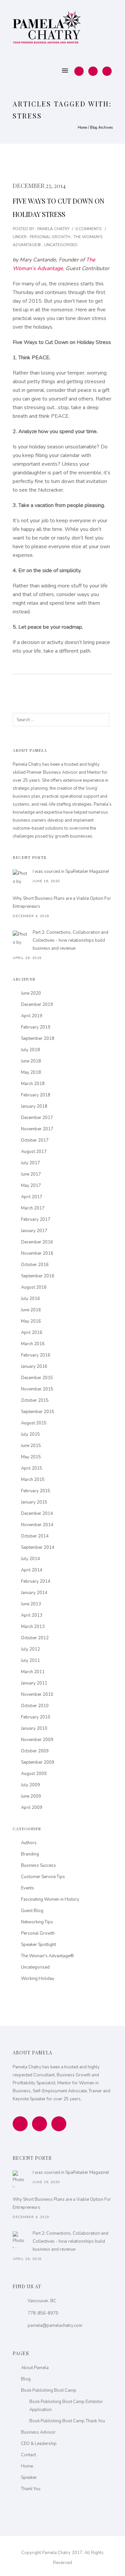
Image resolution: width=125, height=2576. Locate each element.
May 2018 (31, 1072)
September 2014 (38, 1547)
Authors (29, 1843)
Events (27, 1888)
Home (82, 128)
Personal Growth (49, 237)
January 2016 (34, 1367)
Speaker (29, 2478)
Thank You (31, 2489)
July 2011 (30, 1661)
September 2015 (38, 1412)
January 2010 (34, 1728)
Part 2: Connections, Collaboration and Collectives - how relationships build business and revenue (70, 940)
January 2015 (34, 1502)
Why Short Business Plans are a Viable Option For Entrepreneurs (62, 902)
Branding (30, 1854)
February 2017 (36, 1219)
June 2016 (31, 1310)
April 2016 (32, 1333)
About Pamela (35, 2368)
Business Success (38, 1865)
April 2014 (32, 1570)
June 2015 (31, 1446)
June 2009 (31, 1796)
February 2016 (36, 1355)
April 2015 (32, 1468)
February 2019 (36, 1027)
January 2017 (34, 1231)
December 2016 (37, 1242)
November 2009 (37, 1740)
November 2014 (37, 1525)
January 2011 (34, 1683)
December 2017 (37, 1118)
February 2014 (36, 1581)
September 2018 (38, 1039)
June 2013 (31, 1604)
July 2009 (30, 1785)
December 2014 (37, 1514)
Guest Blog (32, 1911)
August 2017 (34, 1152)
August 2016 (34, 1287)
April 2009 (32, 1808)
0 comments (88, 229)
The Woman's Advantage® (47, 1956)
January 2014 (34, 1593)
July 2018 (30, 1050)
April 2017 (32, 1197)
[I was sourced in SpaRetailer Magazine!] (21, 878)
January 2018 (34, 1106)
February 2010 (36, 1717)
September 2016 (38, 1276)
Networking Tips (37, 1922)
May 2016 (31, 1321)
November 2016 (37, 1253)
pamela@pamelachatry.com (55, 2326)
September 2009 (38, 1762)
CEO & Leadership (39, 2444)
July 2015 (30, 1434)
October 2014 (35, 1536)
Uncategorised (61, 245)
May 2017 (31, 1186)
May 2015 (31, 1457)
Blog (26, 2379)
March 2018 (33, 1084)
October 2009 (35, 1751)
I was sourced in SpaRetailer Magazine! (71, 872)
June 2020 (31, 993)
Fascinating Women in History (50, 1899)
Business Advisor (38, 2432)
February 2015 (36, 1491)
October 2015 (35, 1400)
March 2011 (33, 1672)
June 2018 (31, 1061)
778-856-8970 (43, 2313)
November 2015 (37, 1389)
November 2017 (37, 1129)
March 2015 (33, 1480)
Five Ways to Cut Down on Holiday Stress (58, 207)
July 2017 (30, 1163)
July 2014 (30, 1559)
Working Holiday (38, 1979)
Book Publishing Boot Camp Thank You (67, 2421)
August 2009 (34, 1774)
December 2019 (37, 1005)
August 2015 (34, 1423)
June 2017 (31, 1174)
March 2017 (33, 1208)
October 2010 (35, 1706)
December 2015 (37, 1378)
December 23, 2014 (39, 186)
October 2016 (35, 1265)
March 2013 (33, 1627)
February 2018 (36, 1095)
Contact (28, 2455)
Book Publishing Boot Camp (49, 2390)
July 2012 (30, 1649)
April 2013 (32, 1615)
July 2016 (30, 1299)
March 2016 (33, 1344)
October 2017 (35, 1140)
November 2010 (37, 1694)
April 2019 (32, 1016)
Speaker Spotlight (38, 1945)
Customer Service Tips (43, 1877)
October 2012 (35, 1638)
